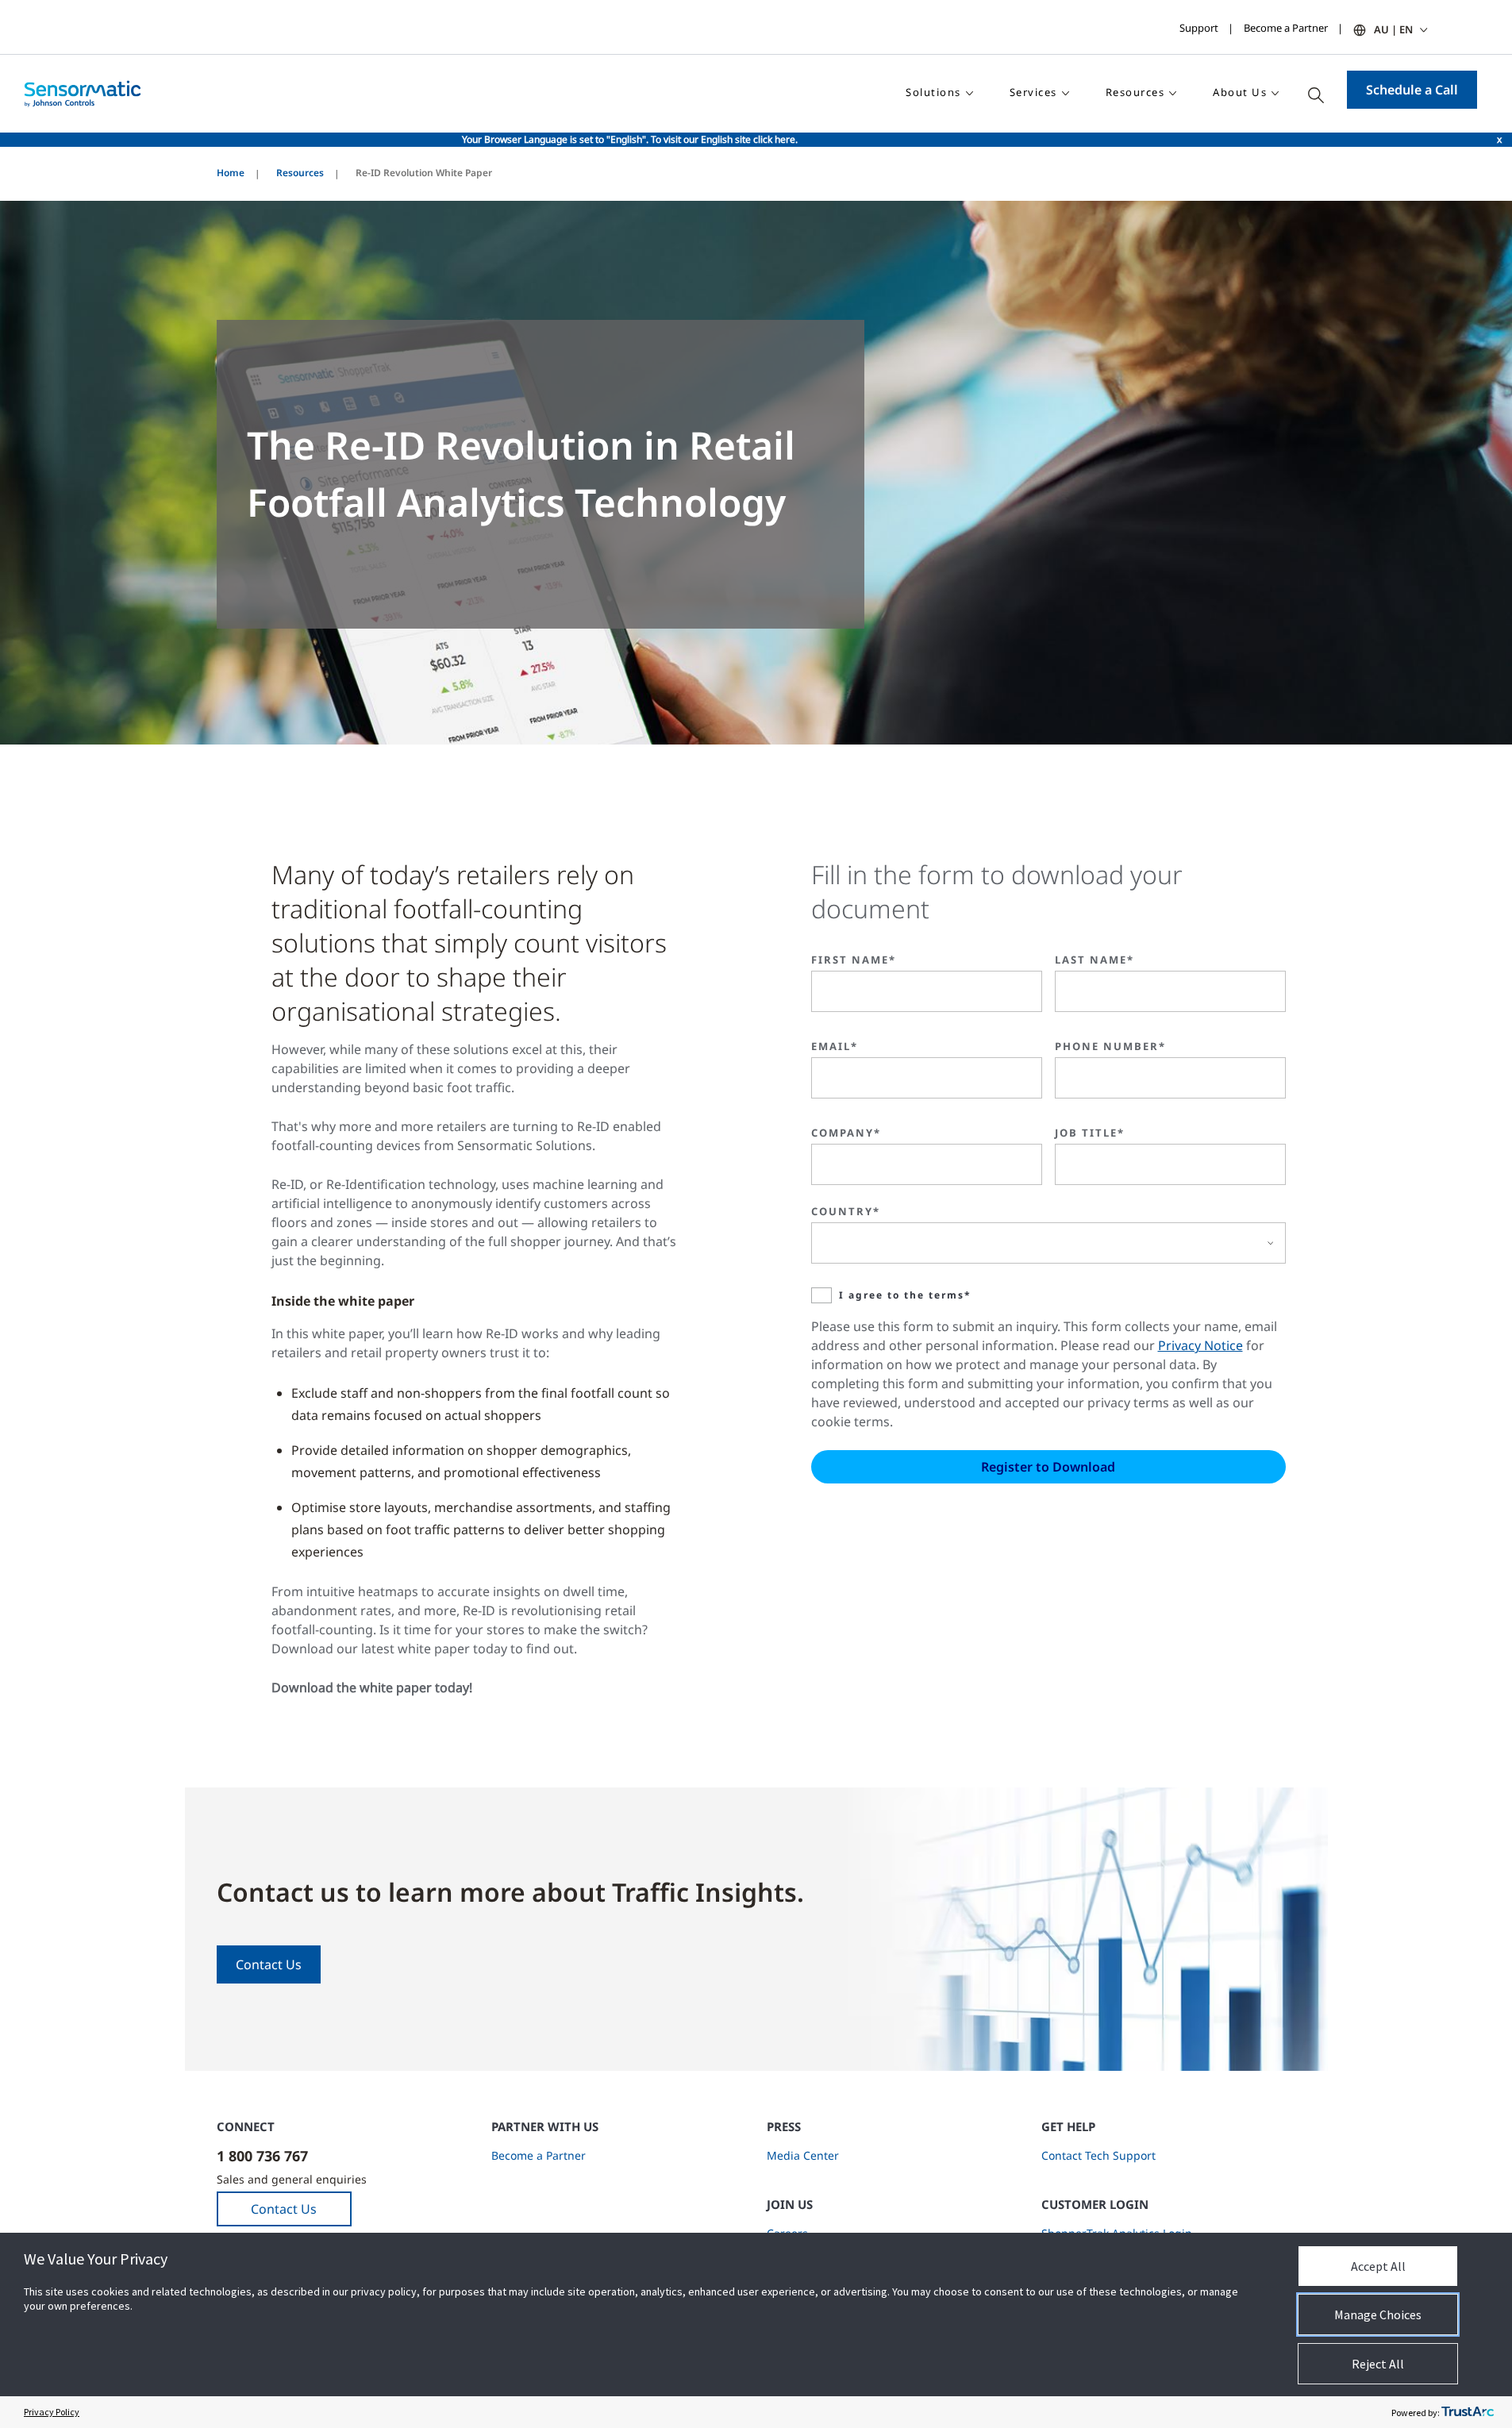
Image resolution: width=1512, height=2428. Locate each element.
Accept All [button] (1378, 2266)
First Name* (854, 960)
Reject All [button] (1378, 2364)
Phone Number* (1110, 1046)
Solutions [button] (933, 92)
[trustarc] (1468, 2412)
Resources (300, 173)
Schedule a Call (1412, 90)
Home (231, 173)
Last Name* (1095, 960)
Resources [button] (1135, 92)
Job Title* (1090, 1133)
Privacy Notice (1200, 1345)
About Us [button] (1240, 92)
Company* (846, 1133)
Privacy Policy (52, 2412)
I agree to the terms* (905, 1295)
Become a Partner (1286, 28)
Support (1199, 28)
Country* (846, 1211)
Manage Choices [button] (1378, 2314)
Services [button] (1033, 92)
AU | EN (1393, 29)
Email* (835, 1046)
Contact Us (269, 1964)
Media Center (803, 2155)
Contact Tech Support (1098, 2155)
